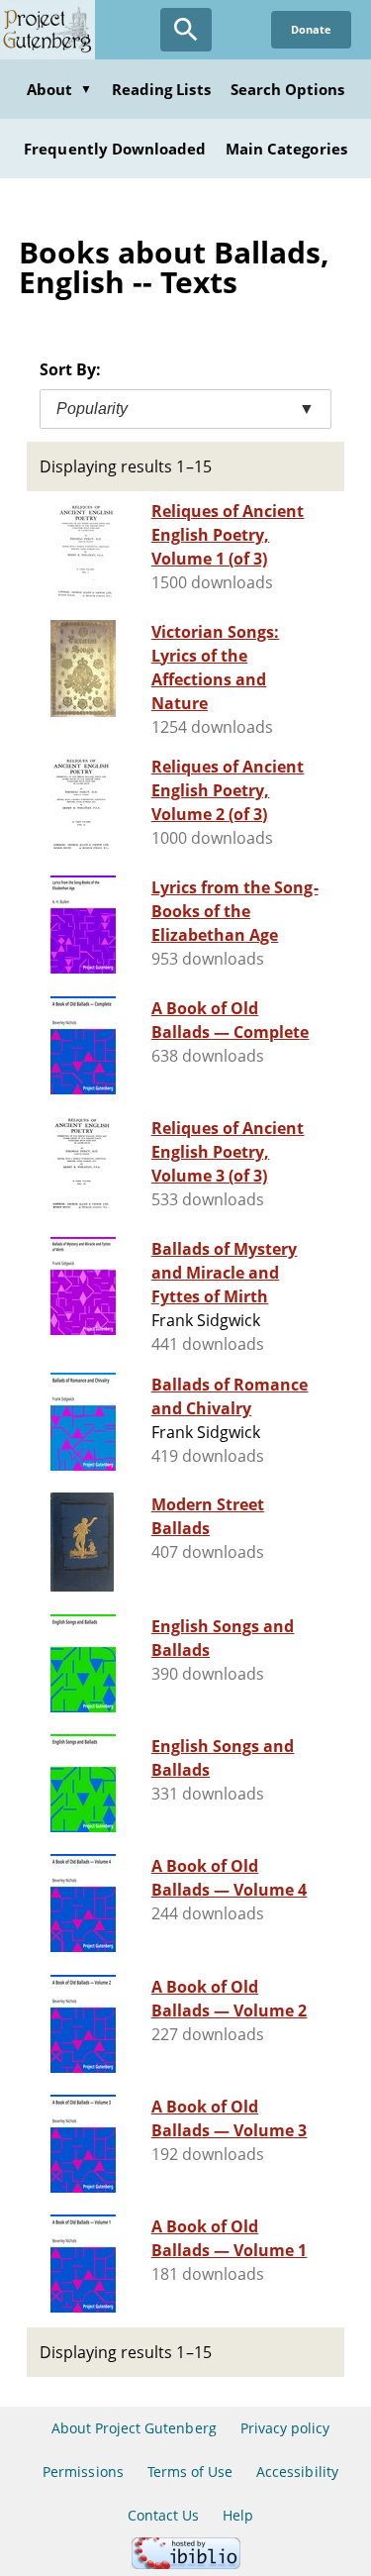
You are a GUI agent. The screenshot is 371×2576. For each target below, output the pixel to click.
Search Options (288, 89)
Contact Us (163, 2515)
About (59, 89)
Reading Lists (161, 89)
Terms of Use (190, 2472)
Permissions (83, 2472)
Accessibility (297, 2472)
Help (238, 2515)
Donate (311, 29)
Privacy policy (285, 2428)
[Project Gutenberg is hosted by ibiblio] (186, 2564)
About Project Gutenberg (134, 2428)
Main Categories (286, 149)
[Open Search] (186, 30)
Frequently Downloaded (115, 149)
